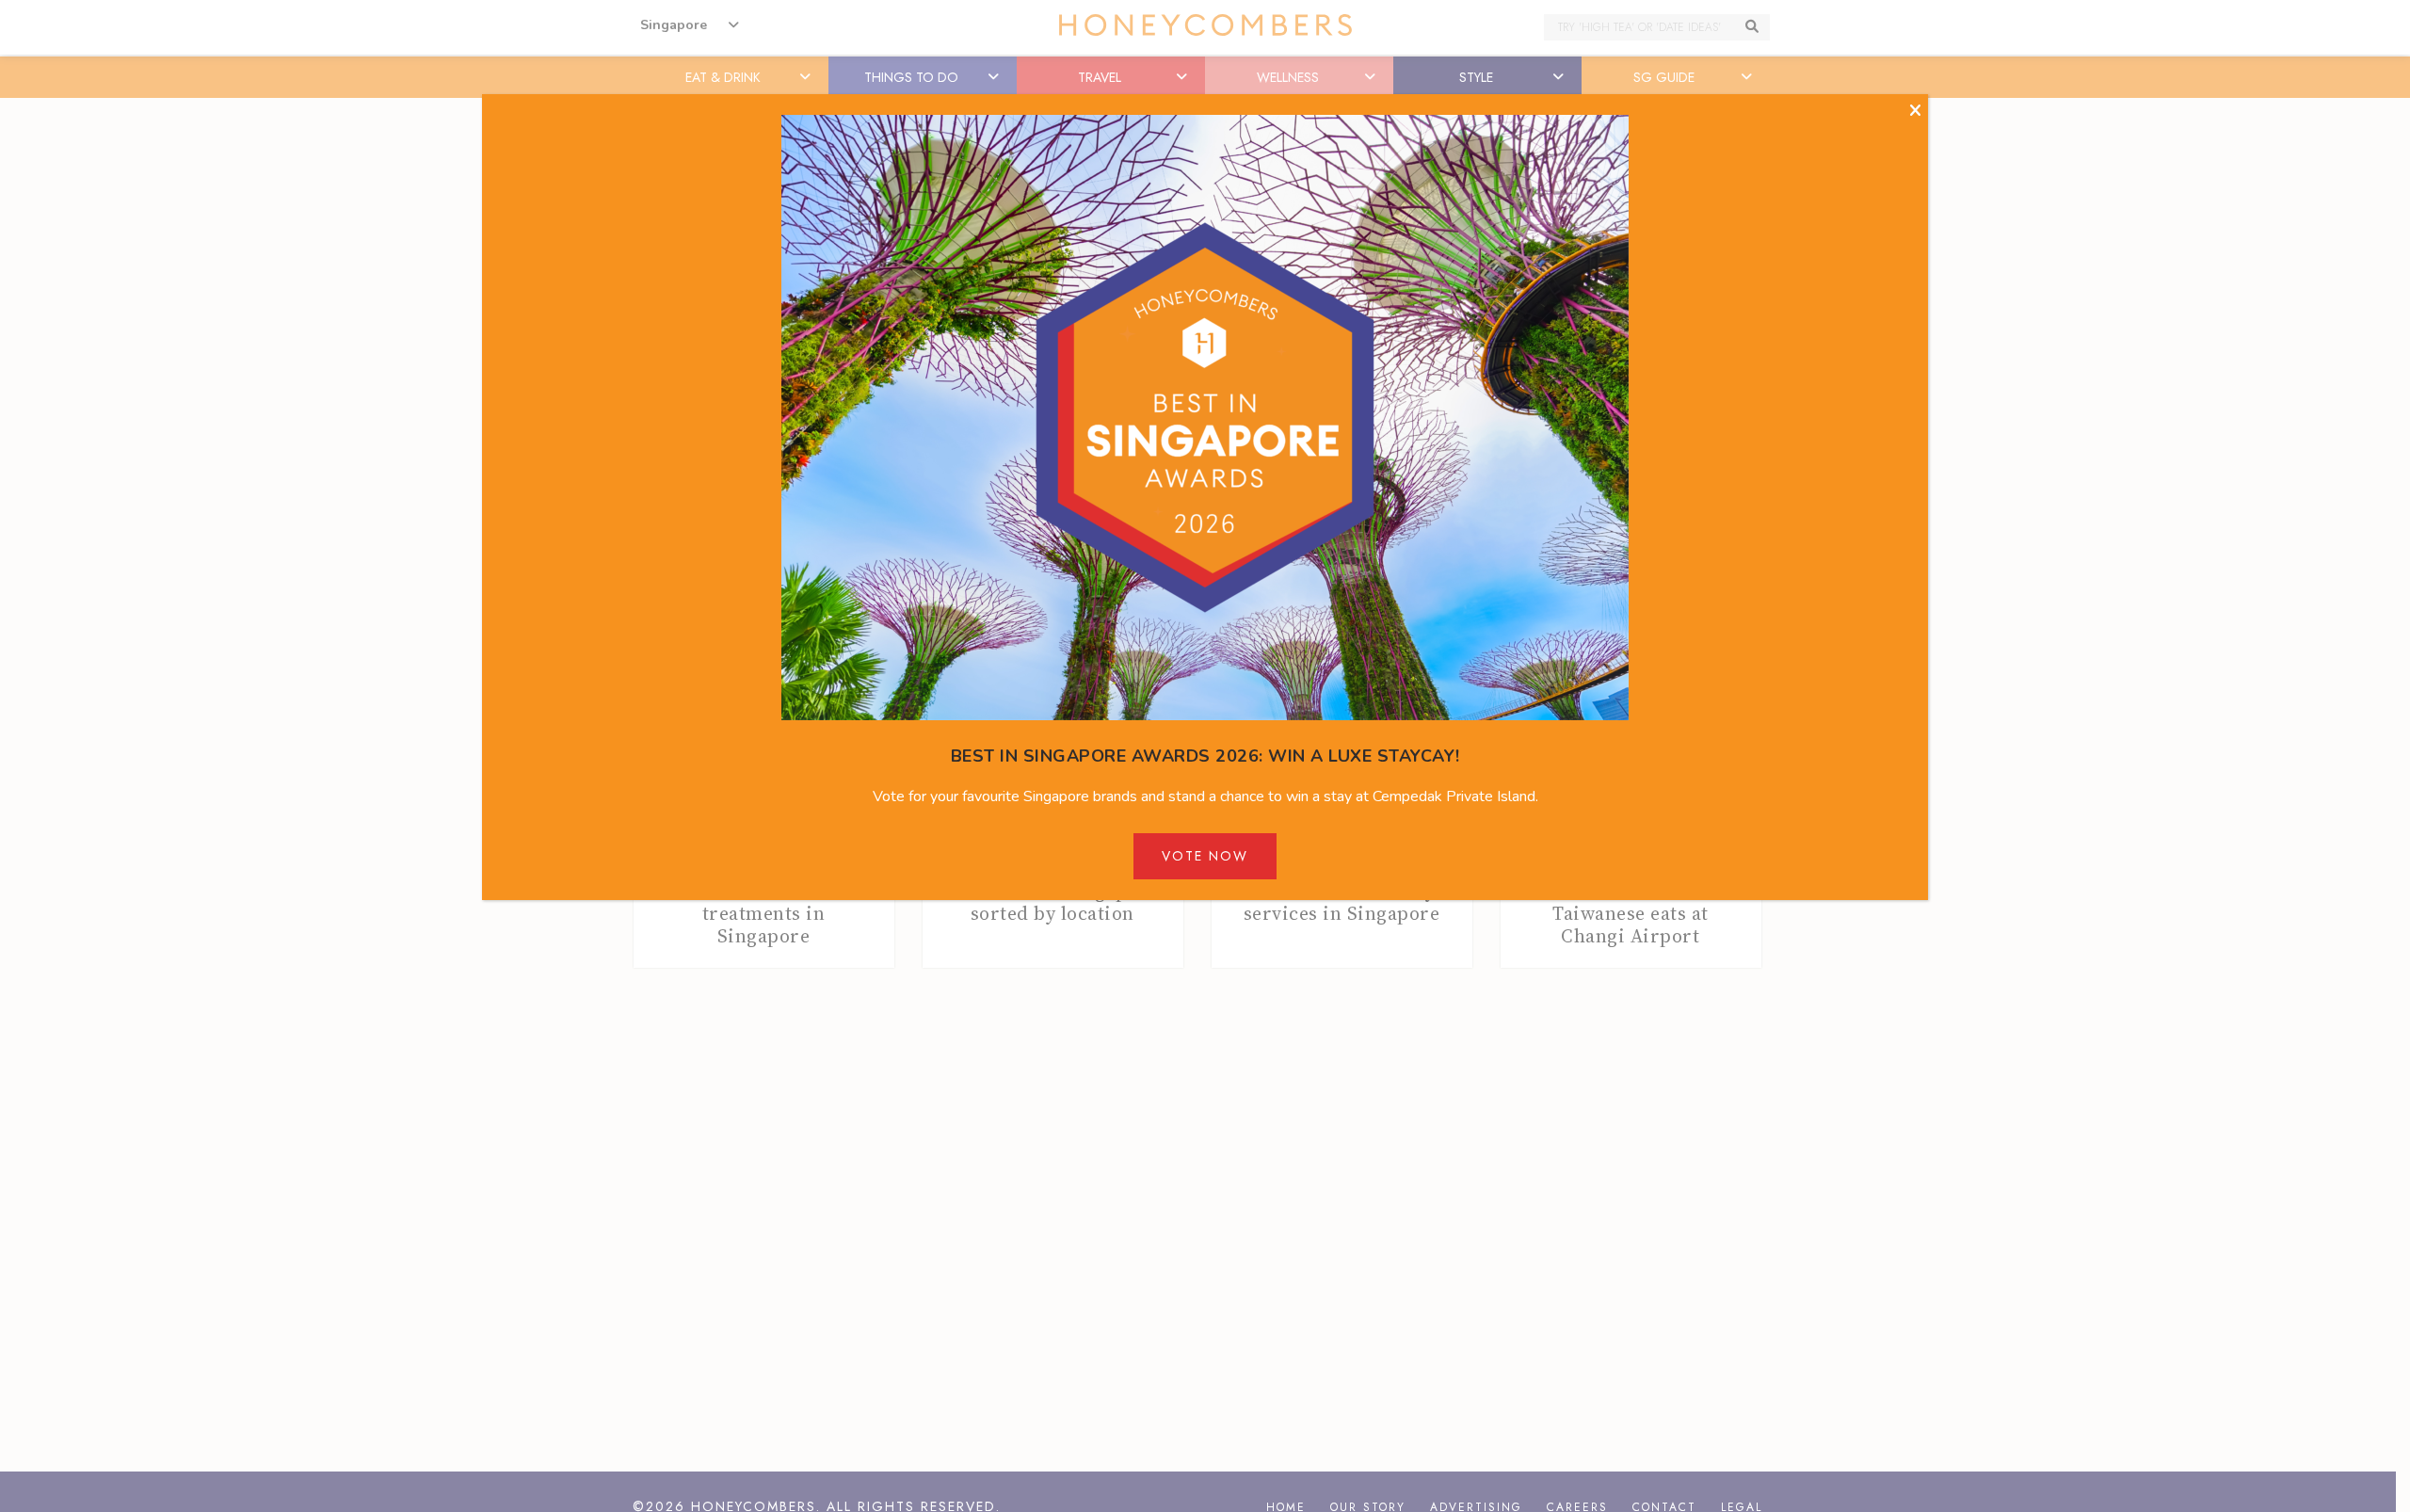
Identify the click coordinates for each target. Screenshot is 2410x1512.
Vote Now (1205, 856)
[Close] (1915, 111)
